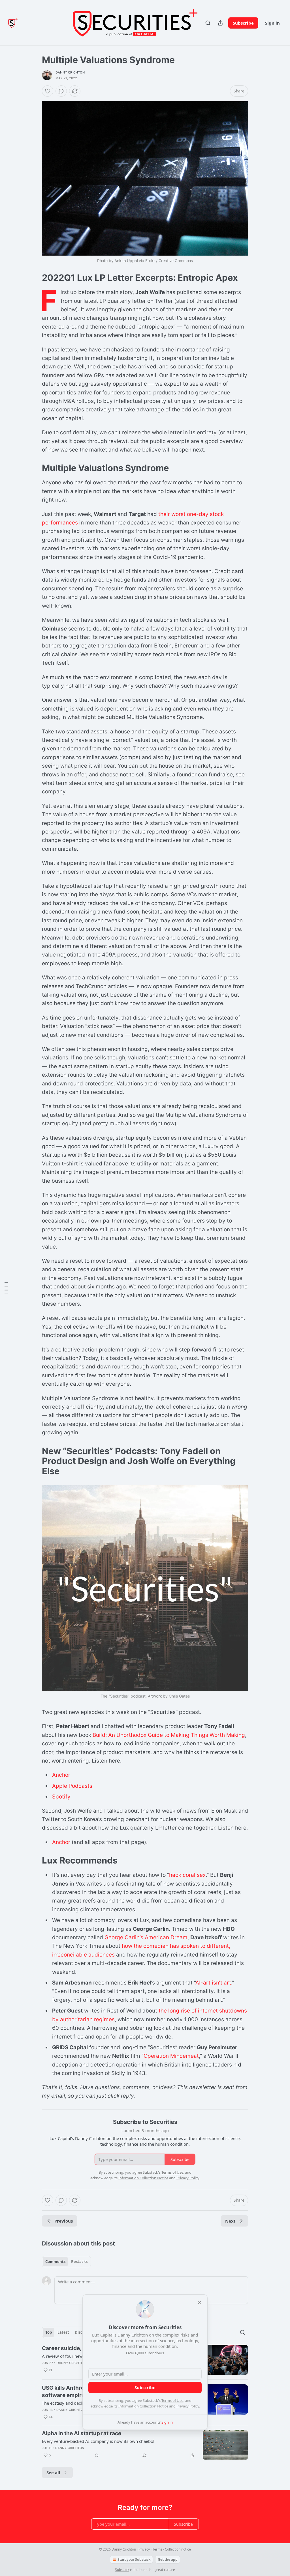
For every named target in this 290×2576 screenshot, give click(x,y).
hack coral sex (187, 1875)
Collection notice (178, 2549)
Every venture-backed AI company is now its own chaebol (98, 2441)
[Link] (34, 278)
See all (53, 2473)
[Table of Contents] (6, 1288)
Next (230, 2221)
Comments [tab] (55, 2262)
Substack (122, 2570)
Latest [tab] (63, 2332)
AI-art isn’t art (213, 1983)
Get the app (168, 2559)
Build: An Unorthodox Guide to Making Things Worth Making (169, 1735)
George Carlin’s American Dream (146, 1937)
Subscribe (243, 23)
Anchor (61, 1775)
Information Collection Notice (143, 2406)
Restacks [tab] (79, 2262)
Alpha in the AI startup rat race (82, 2433)
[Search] (208, 23)
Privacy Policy (188, 2406)
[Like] (48, 91)
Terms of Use (172, 2400)
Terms (157, 2549)
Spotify (61, 1797)
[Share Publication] (220, 23)
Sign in (272, 23)
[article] (145, 2445)
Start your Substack (134, 2559)
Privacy (144, 2549)
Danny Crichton (70, 72)
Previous (64, 2221)
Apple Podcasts (72, 1786)
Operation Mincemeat (171, 2056)
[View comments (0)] (61, 91)
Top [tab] (49, 2332)
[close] (199, 2303)
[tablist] (66, 2262)
